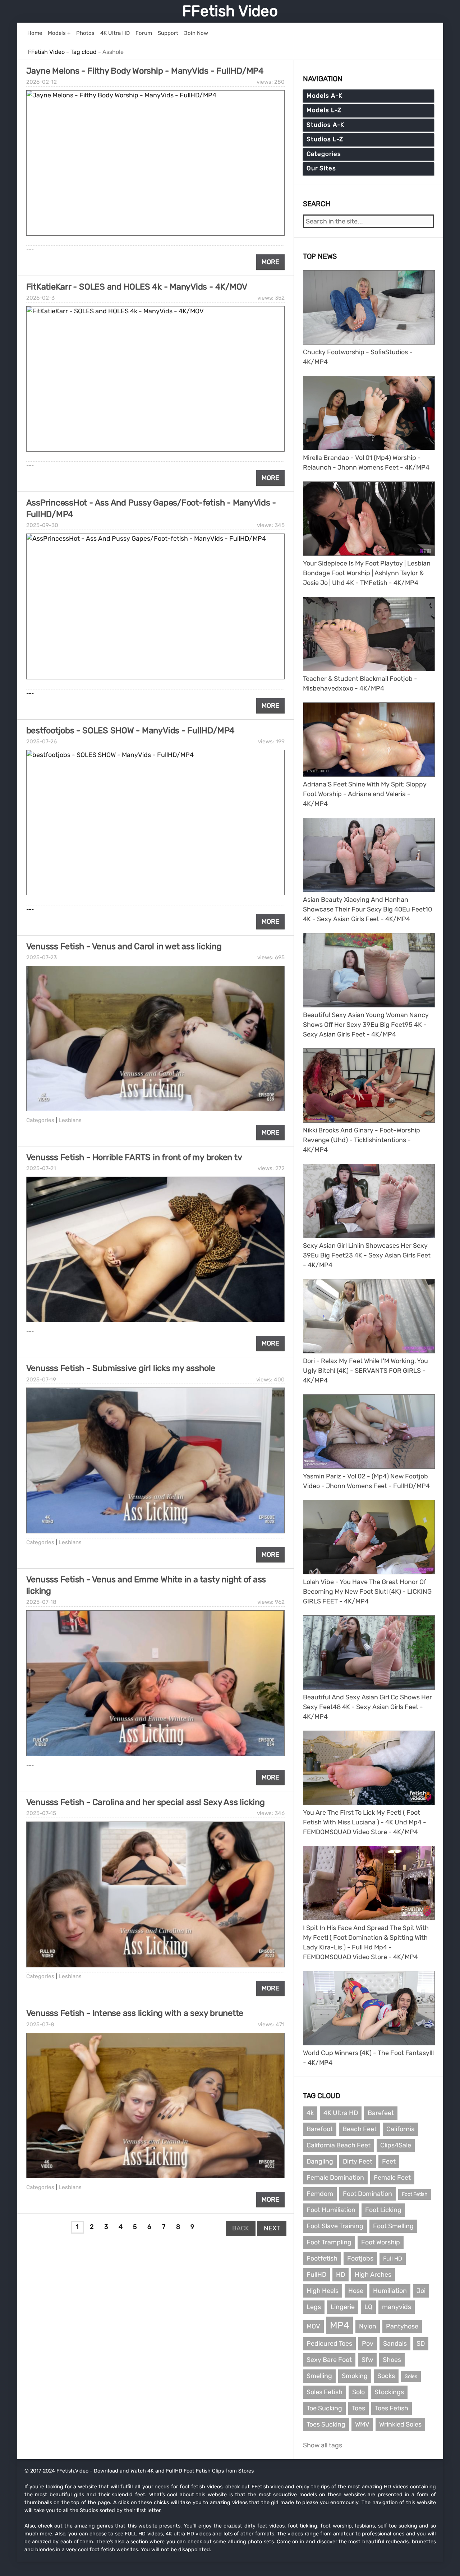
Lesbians (70, 1120)
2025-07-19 (41, 1380)
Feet (389, 2161)
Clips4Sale (396, 2145)
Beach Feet (360, 2129)
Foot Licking (383, 2210)
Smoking (355, 2376)
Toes (358, 2408)
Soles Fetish (325, 2392)
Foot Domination (367, 2194)
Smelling (319, 2376)
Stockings (389, 2392)
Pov (368, 2344)
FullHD (316, 2275)
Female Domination (335, 2178)
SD (421, 2344)
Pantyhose (402, 2326)
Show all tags (323, 2445)
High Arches (373, 2275)
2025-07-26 (42, 742)
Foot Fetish (415, 2194)
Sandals (395, 2344)
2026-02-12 (42, 82)
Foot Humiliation (331, 2210)
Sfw (367, 2360)
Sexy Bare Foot (329, 2360)
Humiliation (390, 2291)
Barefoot (320, 2129)
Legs (314, 2307)
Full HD (393, 2259)
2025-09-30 (42, 525)
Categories (40, 1120)
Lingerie (343, 2307)
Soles (411, 2376)
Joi (421, 2291)
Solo (358, 2392)
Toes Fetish (392, 2408)
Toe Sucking (324, 2408)
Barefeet (381, 2113)
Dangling (320, 2161)
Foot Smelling (393, 2226)
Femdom (320, 2194)
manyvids (397, 2307)
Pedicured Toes (329, 2344)
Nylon (368, 2326)
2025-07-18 (41, 1602)
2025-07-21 (41, 1168)
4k (310, 2113)
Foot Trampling (329, 2242)
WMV (362, 2424)
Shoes (392, 2360)
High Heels (323, 2291)
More (270, 262)
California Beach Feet (339, 2145)
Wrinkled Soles (400, 2424)
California (401, 2129)
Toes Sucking (326, 2424)
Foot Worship (381, 2242)
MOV (313, 2326)
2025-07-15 (41, 1813)
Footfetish (322, 2258)
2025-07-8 (40, 2025)
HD (341, 2275)
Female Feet (392, 2178)
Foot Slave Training (335, 2226)
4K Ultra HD (341, 2113)
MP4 (340, 2325)
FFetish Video (230, 11)
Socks (386, 2376)
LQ (368, 2307)
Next (272, 2228)
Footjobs (360, 2258)
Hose (356, 2291)
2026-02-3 (40, 298)
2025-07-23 (42, 957)
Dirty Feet (358, 2161)
